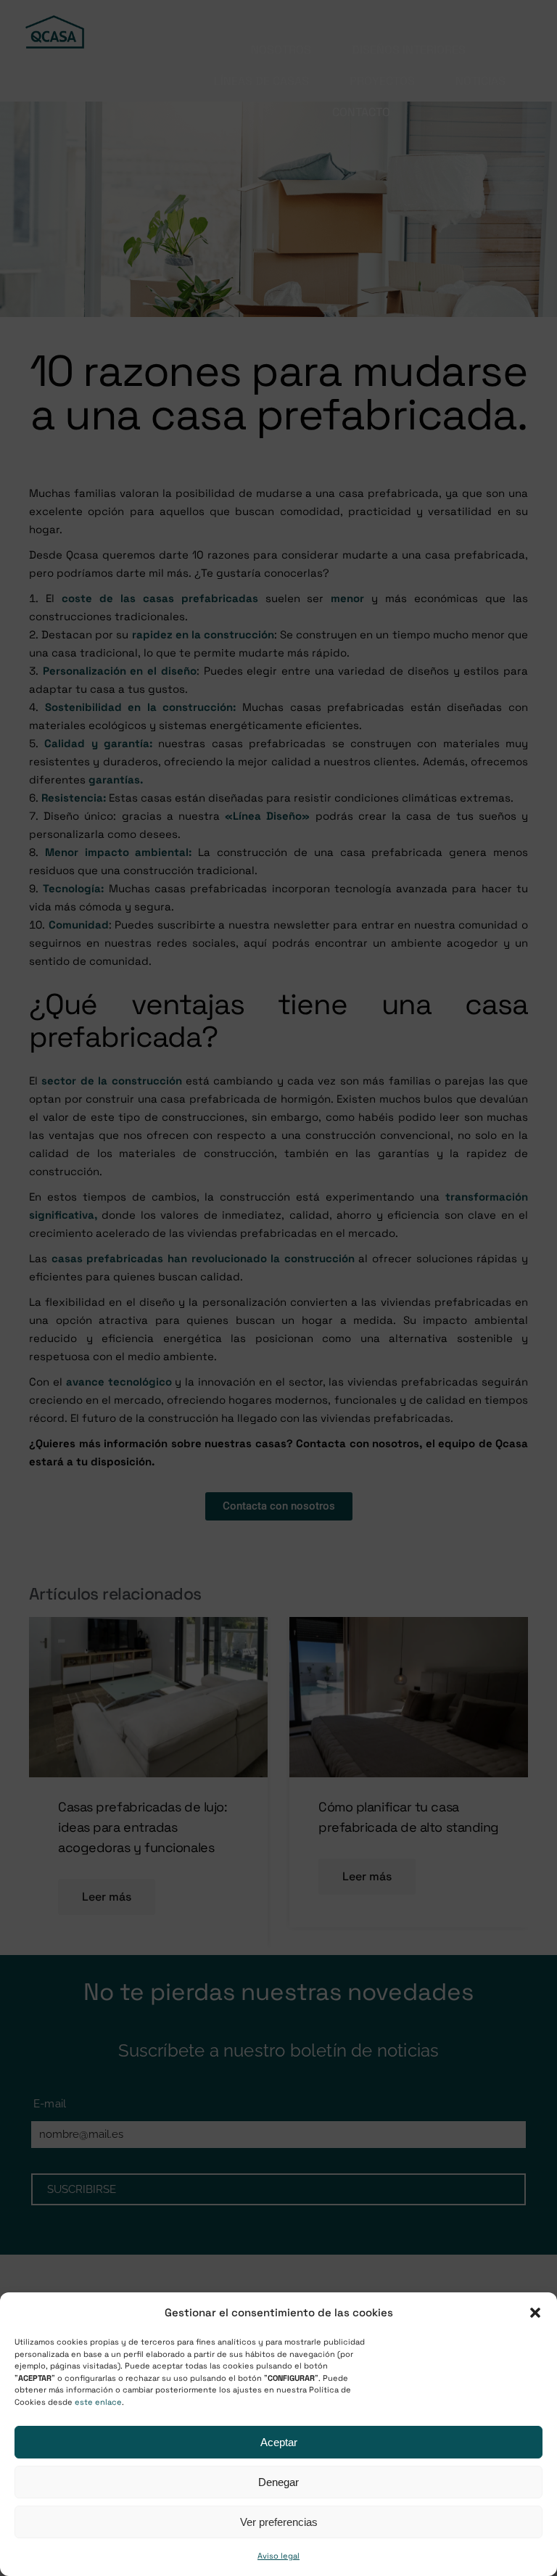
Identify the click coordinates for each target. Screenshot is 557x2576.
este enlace (98, 2402)
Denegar (278, 2482)
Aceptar (279, 2442)
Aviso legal (278, 2556)
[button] (535, 2313)
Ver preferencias (279, 2522)
